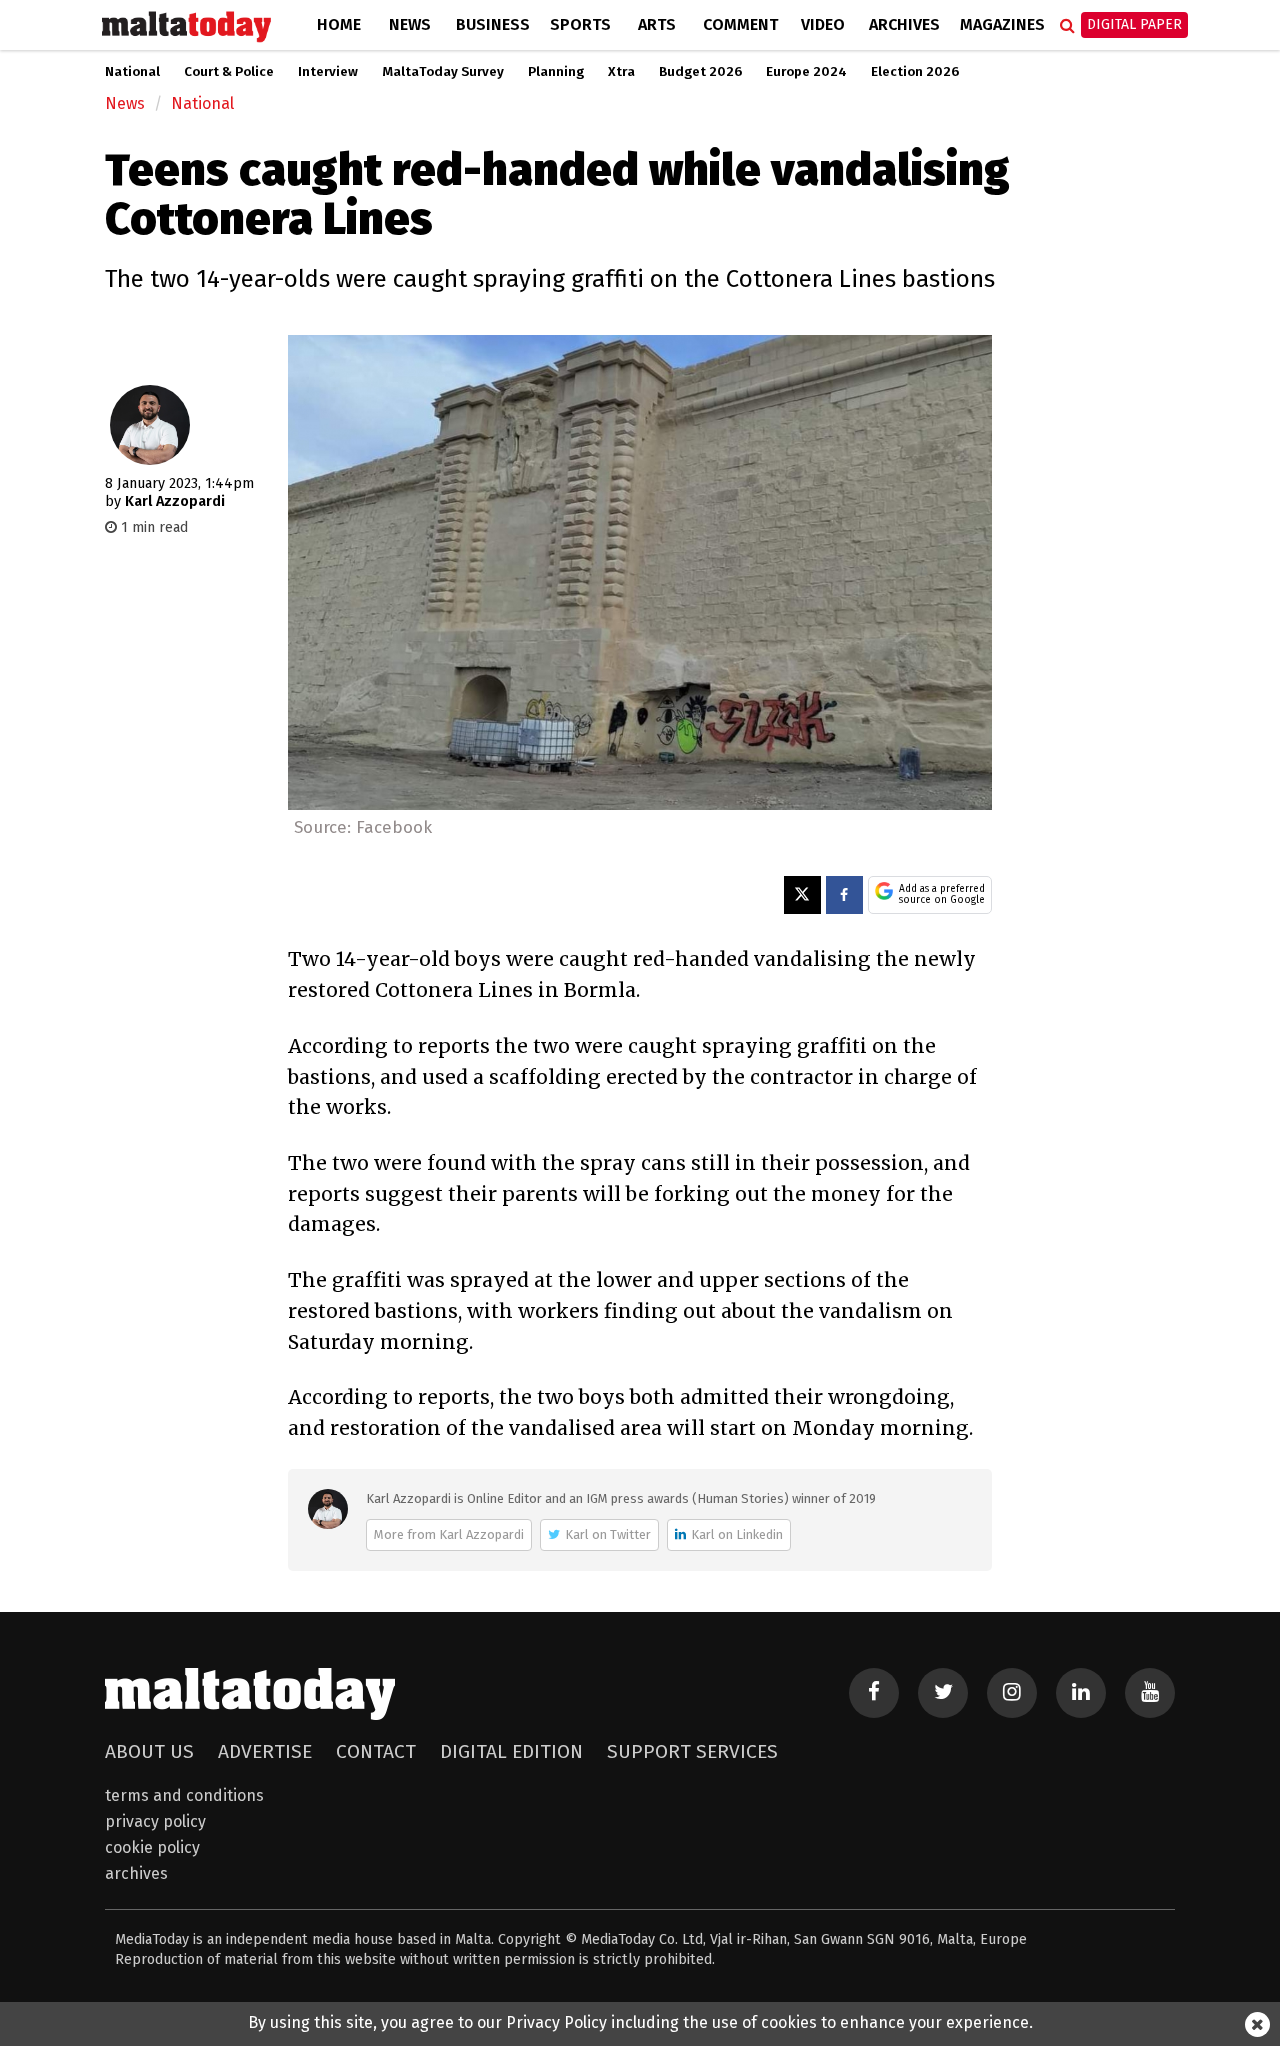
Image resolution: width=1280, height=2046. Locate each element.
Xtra (621, 72)
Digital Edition (511, 1751)
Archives (904, 24)
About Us (149, 1751)
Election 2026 (915, 72)
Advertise (265, 1751)
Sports (580, 24)
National (132, 72)
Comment (740, 24)
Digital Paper (1134, 24)
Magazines (1002, 24)
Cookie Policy (152, 1847)
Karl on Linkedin (737, 1534)
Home (339, 24)
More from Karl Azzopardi (449, 1534)
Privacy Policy (155, 1821)
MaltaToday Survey (443, 72)
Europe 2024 (806, 72)
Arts (657, 24)
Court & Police (229, 72)
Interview (328, 72)
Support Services (692, 1751)
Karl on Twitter (608, 1534)
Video (823, 24)
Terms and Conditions (184, 1795)
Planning (556, 72)
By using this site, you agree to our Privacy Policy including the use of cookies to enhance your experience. (640, 2022)
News (410, 24)
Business (493, 24)
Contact (376, 1751)
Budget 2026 (700, 72)
